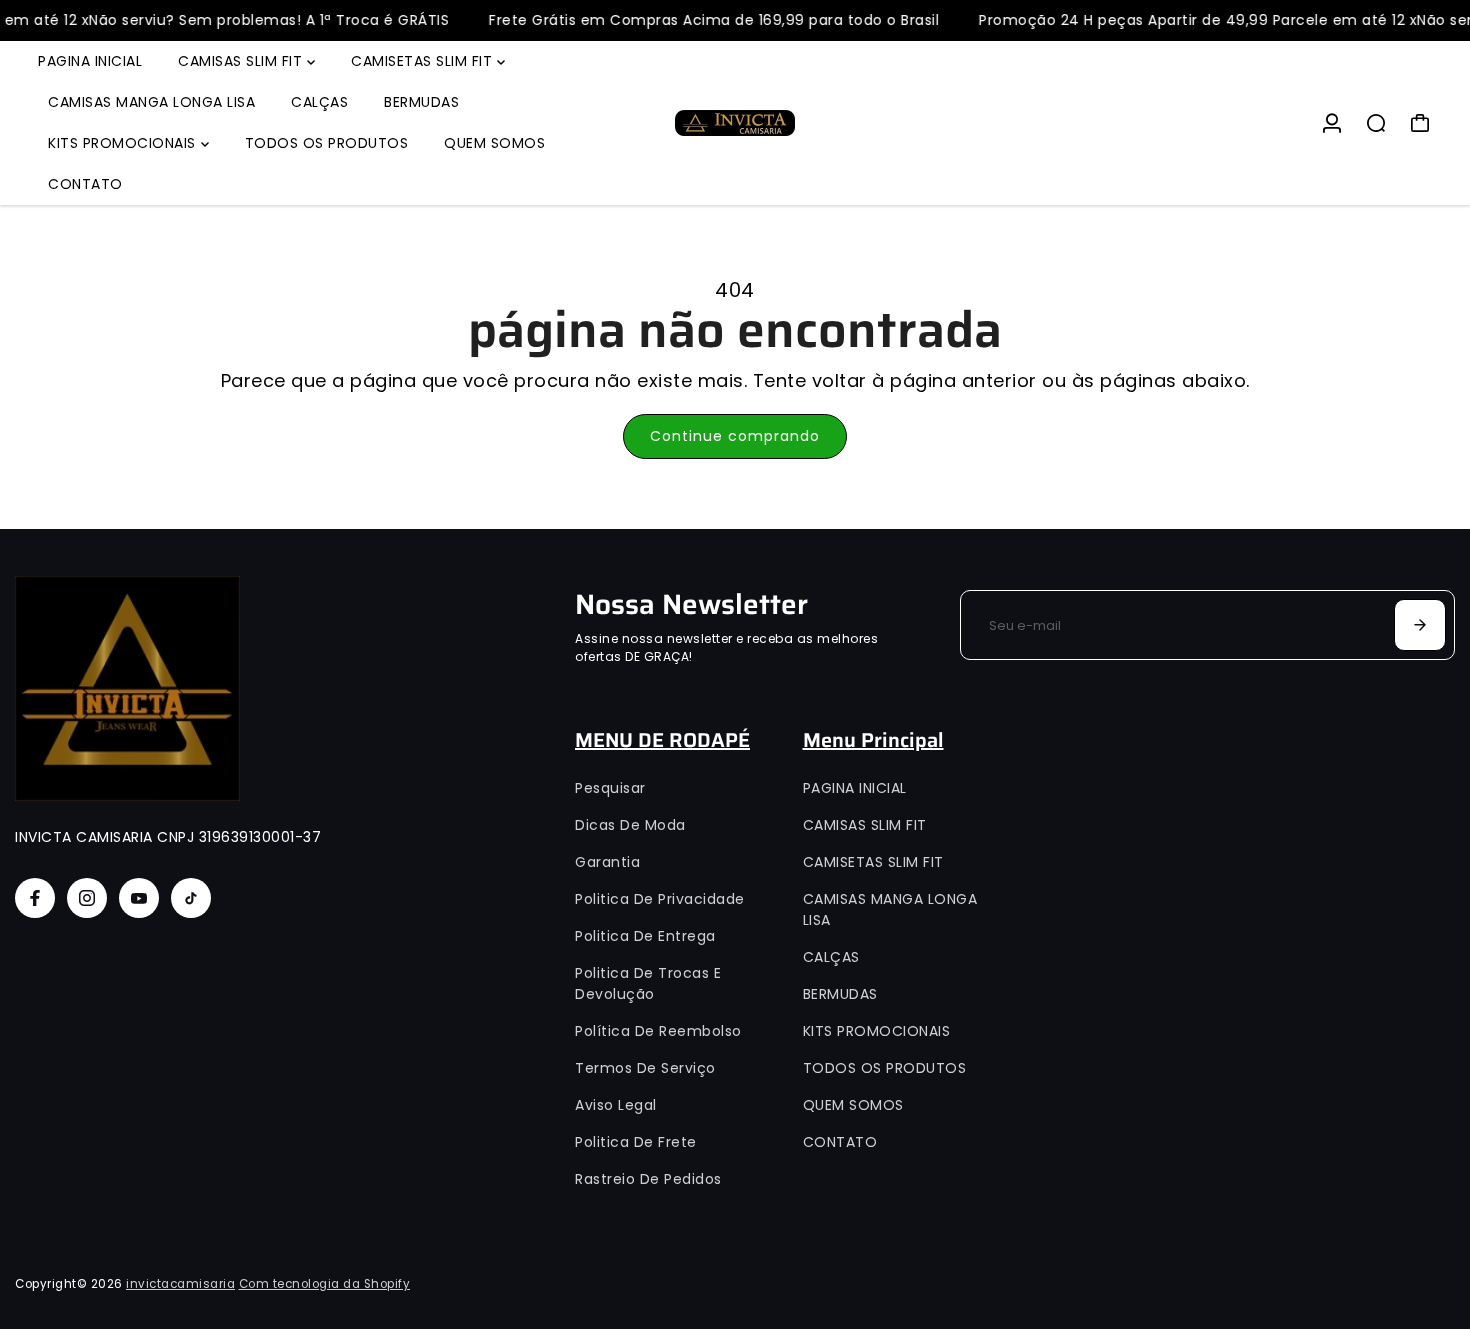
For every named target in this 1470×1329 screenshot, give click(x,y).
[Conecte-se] (1332, 123)
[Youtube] (139, 898)
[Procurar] (1376, 123)
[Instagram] (87, 898)
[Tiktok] (191, 898)
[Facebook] (35, 898)
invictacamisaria (180, 1284)
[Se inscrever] (1420, 625)
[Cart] (1420, 123)
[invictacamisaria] (735, 123)
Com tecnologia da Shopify (325, 1284)
